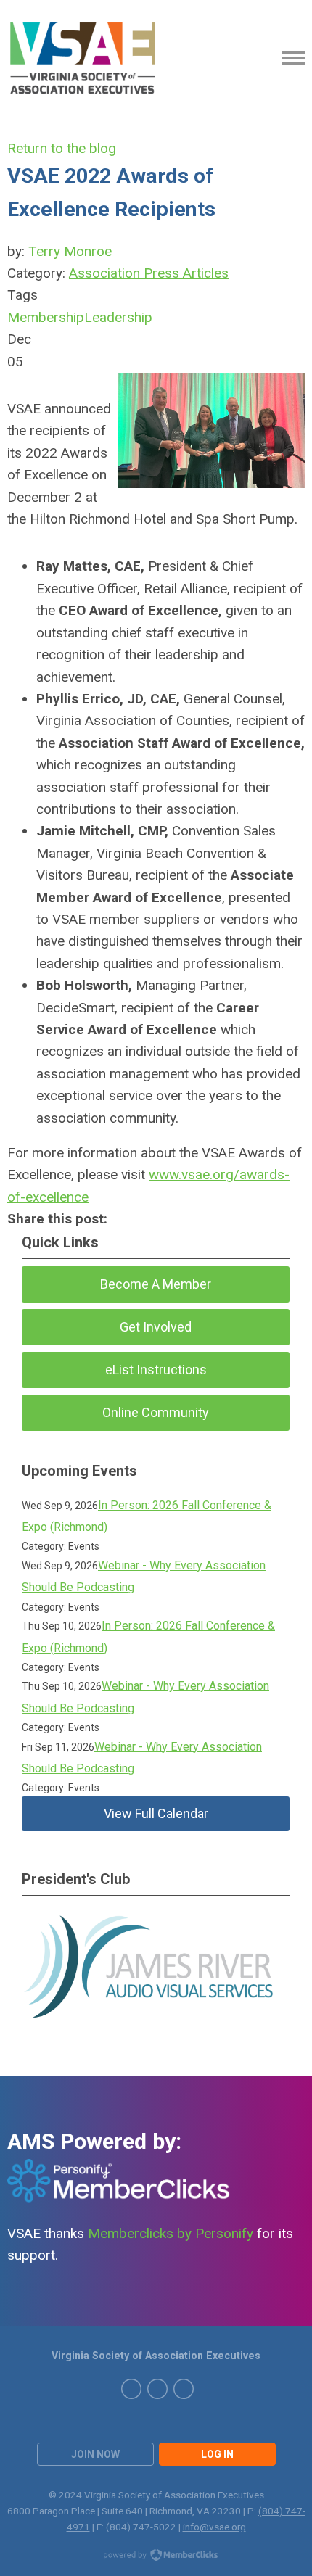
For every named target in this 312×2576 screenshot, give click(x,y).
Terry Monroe (70, 251)
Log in (217, 2454)
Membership (46, 317)
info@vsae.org (214, 2527)
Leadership (118, 317)
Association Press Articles (149, 273)
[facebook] (184, 2389)
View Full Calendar (156, 1813)
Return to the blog (62, 148)
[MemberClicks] (84, 58)
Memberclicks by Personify (171, 2233)
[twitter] (131, 2389)
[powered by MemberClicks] (156, 2556)
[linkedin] (157, 2389)
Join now (95, 2454)
